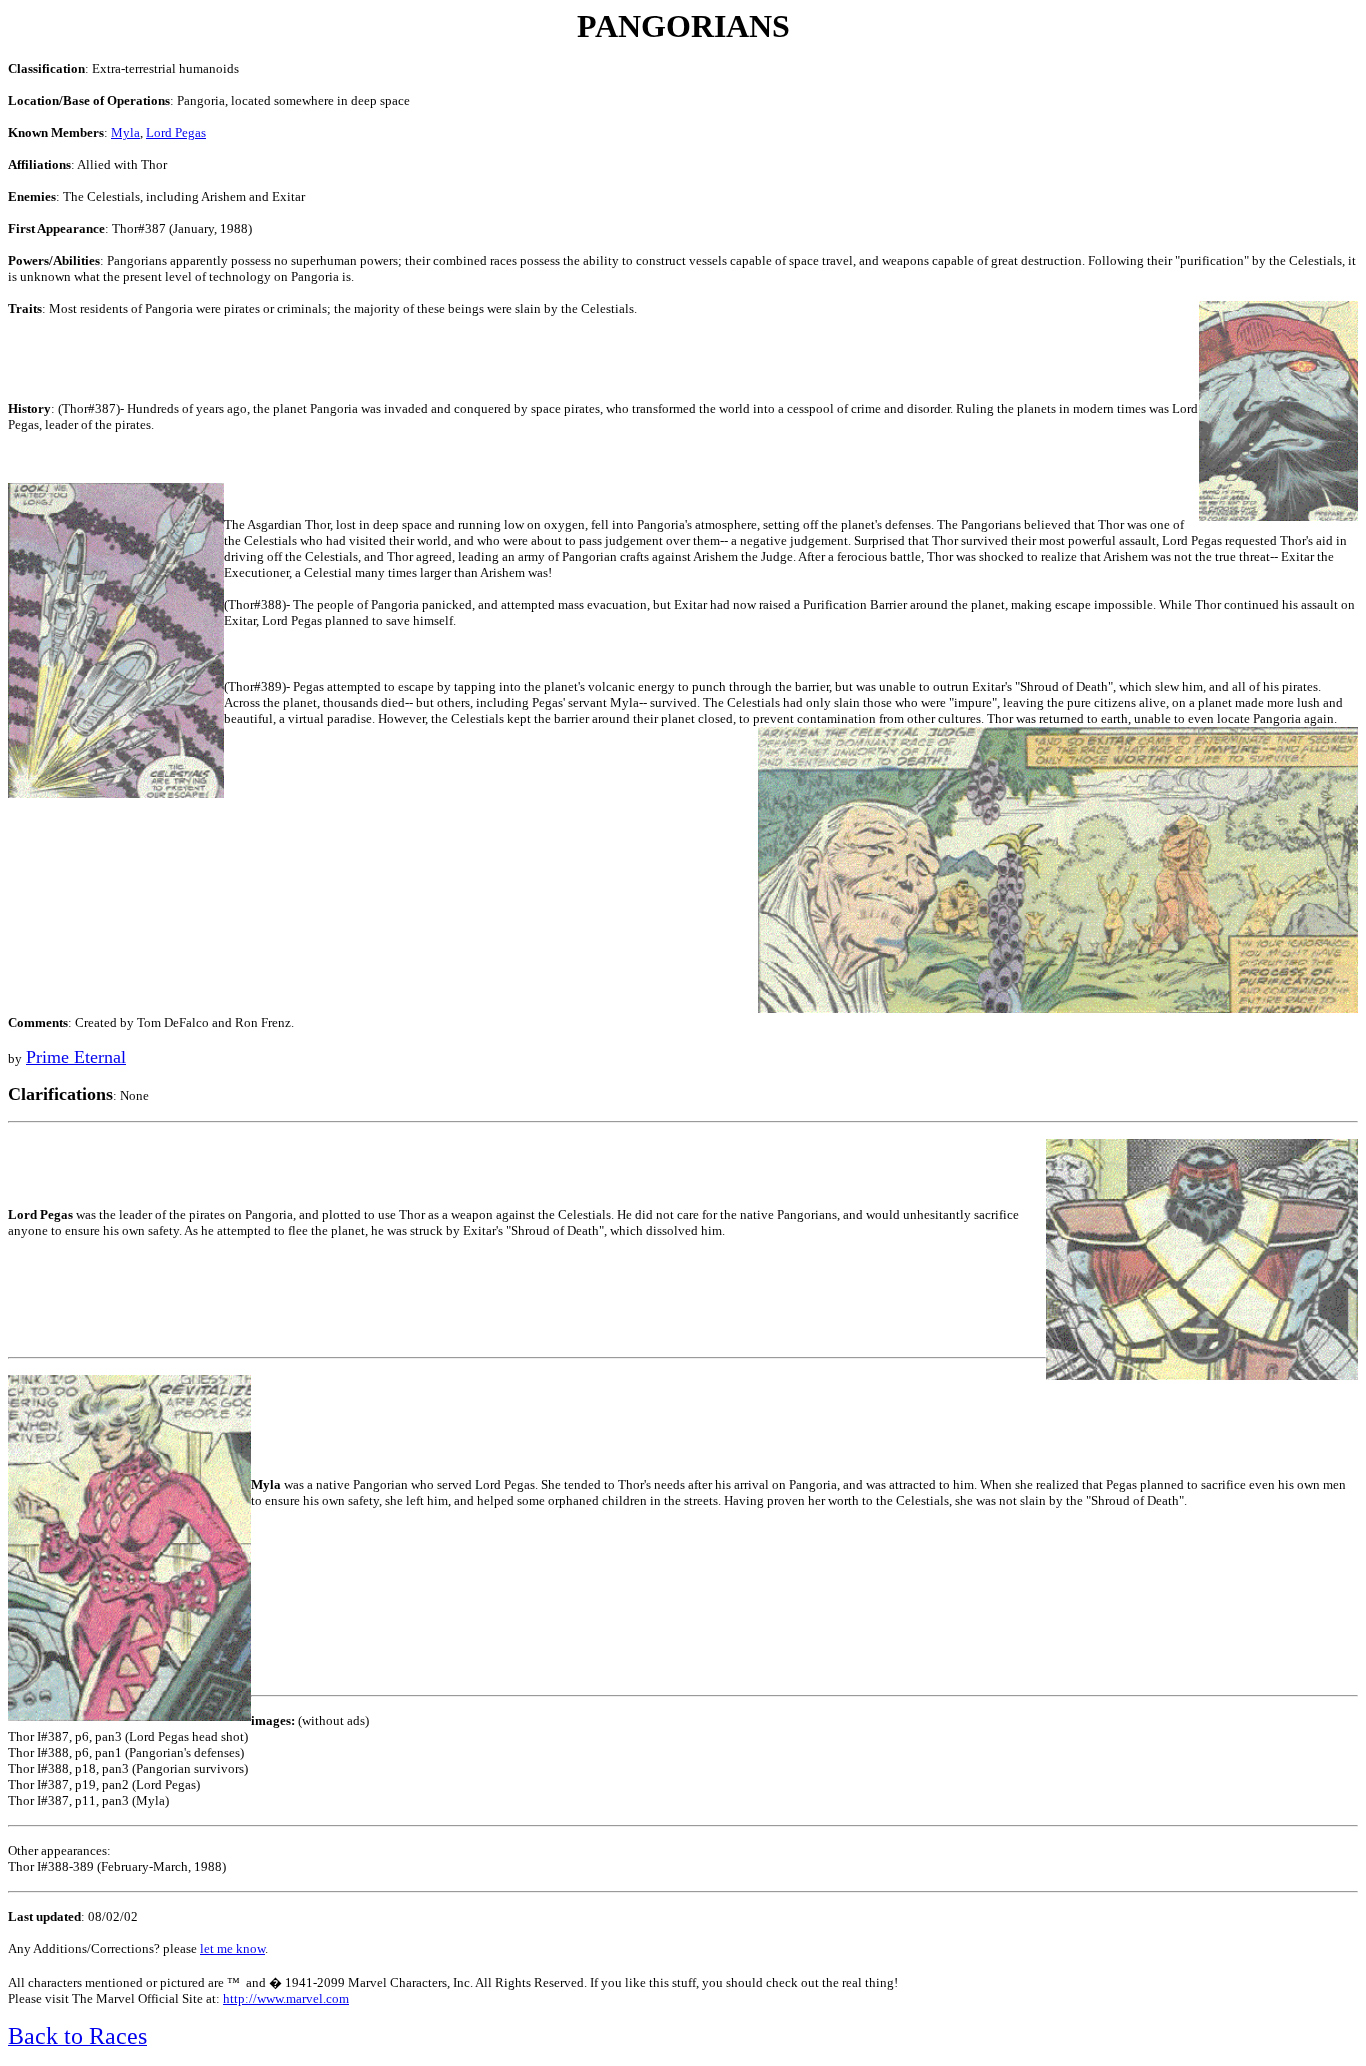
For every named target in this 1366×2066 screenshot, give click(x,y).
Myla (125, 132)
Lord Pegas (176, 132)
